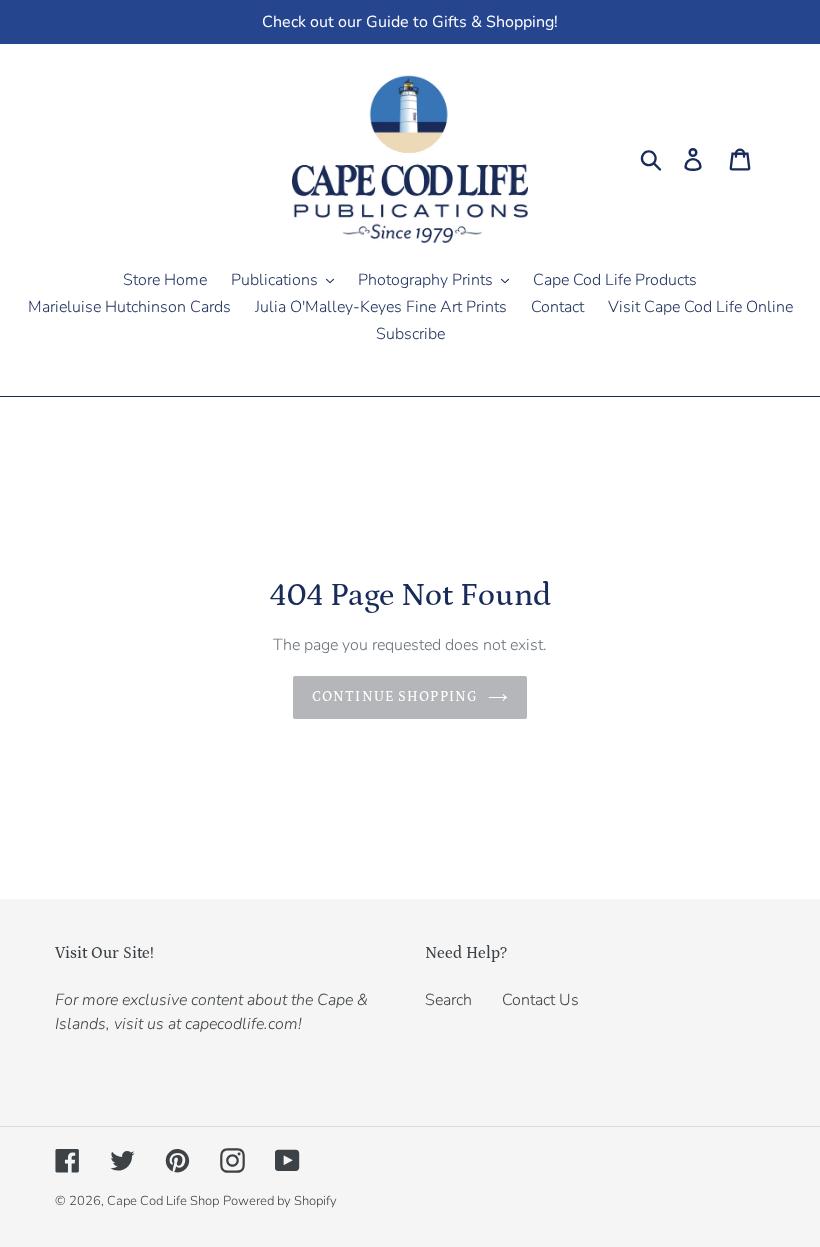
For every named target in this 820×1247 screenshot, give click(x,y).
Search (448, 1000)
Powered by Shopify (280, 1201)
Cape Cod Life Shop (163, 1201)
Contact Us (540, 1000)
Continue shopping (395, 697)
